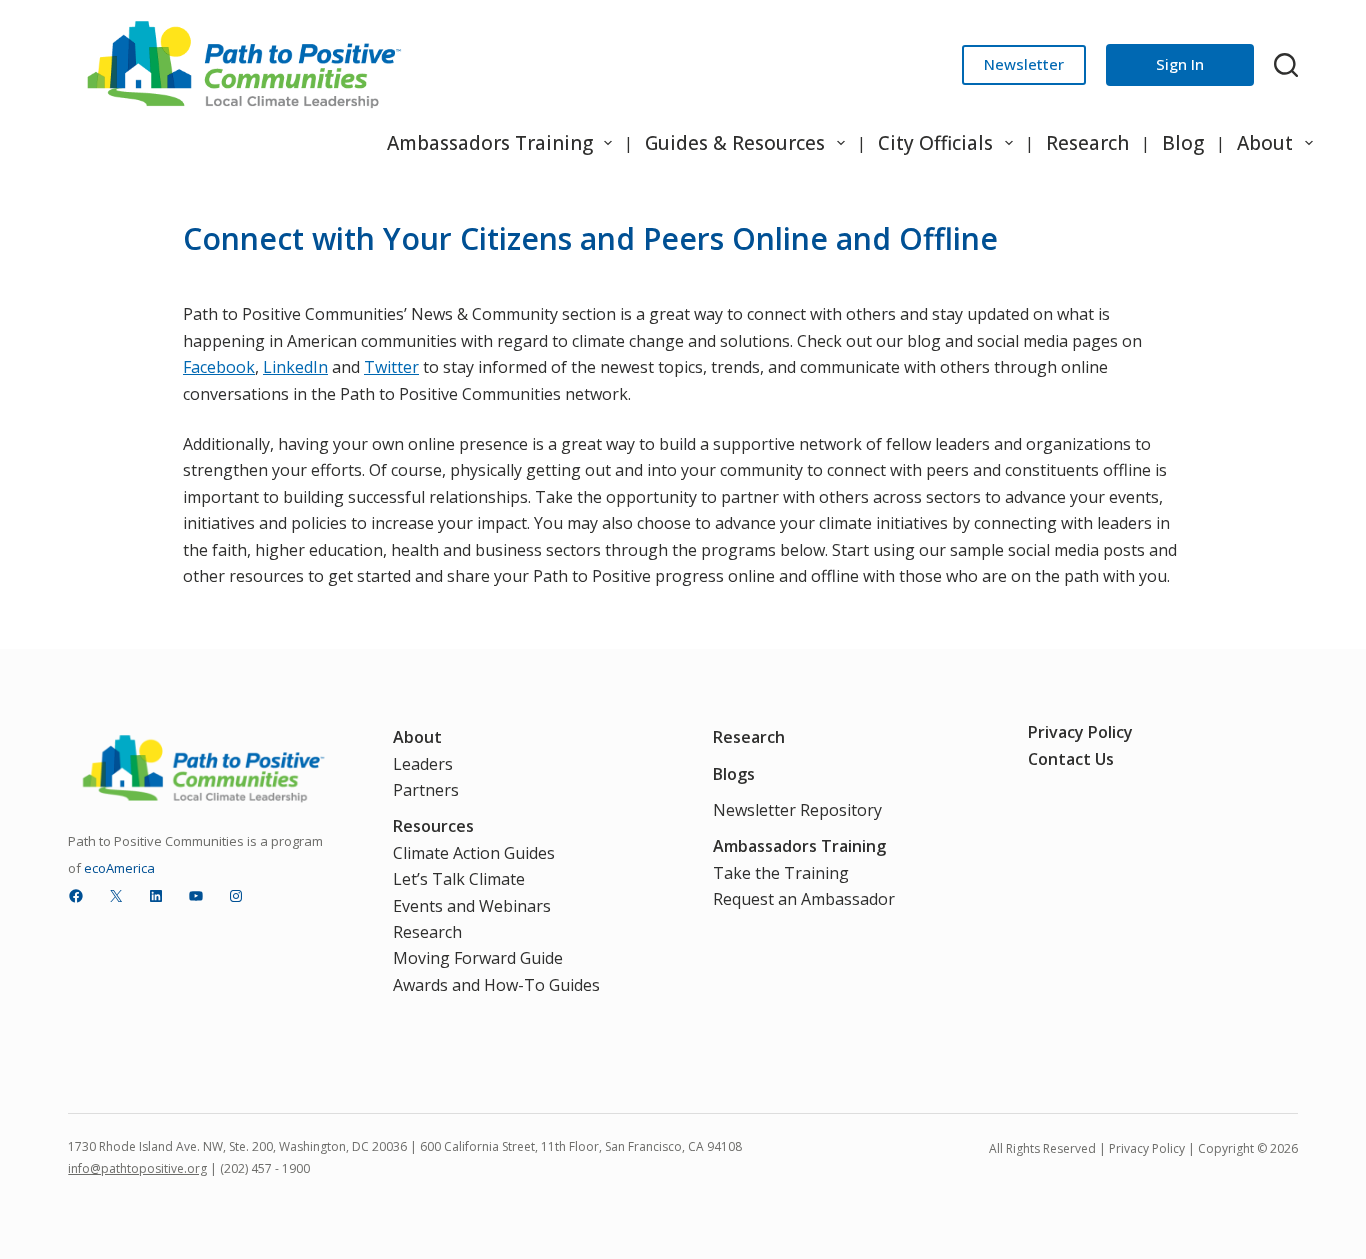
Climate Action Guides (474, 853)
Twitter (391, 367)
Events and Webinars (472, 906)
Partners (426, 790)
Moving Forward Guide (478, 958)
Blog (1183, 143)
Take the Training (781, 873)
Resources (433, 826)
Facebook (219, 367)
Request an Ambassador (804, 899)
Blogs (734, 774)
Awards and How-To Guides (496, 985)
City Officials (935, 143)
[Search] (1286, 65)
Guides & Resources (735, 143)
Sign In (1180, 64)
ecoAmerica (119, 868)
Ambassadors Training (490, 143)
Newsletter (1024, 64)
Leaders (423, 764)
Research (1087, 143)
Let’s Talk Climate (459, 879)
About (1265, 143)
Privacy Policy (1080, 732)
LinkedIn (295, 367)
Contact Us (1071, 759)
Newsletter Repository (797, 810)
